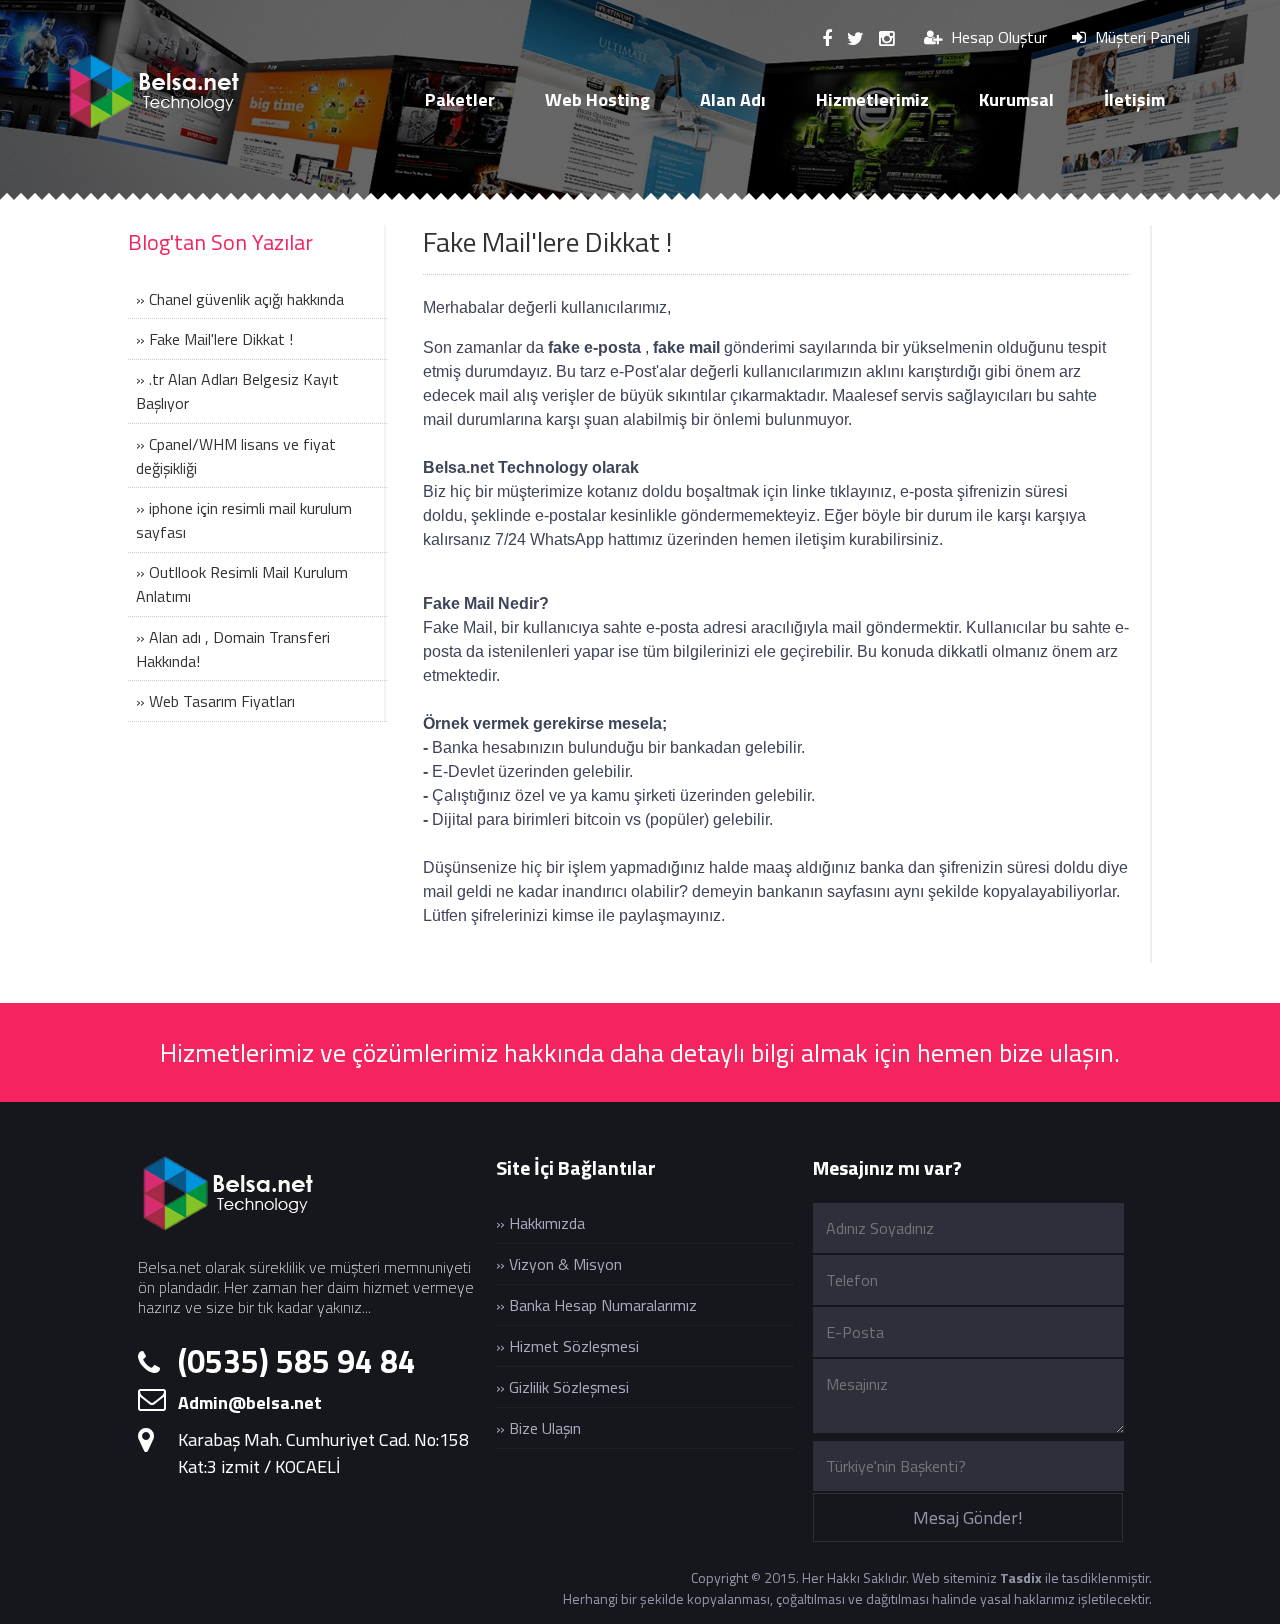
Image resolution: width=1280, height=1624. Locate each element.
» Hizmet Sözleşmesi (567, 1346)
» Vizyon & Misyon (559, 1264)
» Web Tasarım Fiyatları (215, 701)
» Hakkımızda (540, 1223)
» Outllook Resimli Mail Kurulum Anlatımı (242, 584)
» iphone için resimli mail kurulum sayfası (244, 520)
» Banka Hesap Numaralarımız (596, 1305)
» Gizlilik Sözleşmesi (562, 1387)
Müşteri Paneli (1140, 37)
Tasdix (1021, 1577)
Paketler (460, 99)
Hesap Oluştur (997, 37)
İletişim (1134, 99)
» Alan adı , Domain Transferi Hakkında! (233, 649)
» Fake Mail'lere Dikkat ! (214, 339)
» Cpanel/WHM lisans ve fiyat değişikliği (236, 456)
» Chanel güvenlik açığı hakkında (240, 299)
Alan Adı (733, 99)
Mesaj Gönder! (968, 1517)
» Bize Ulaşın (538, 1428)
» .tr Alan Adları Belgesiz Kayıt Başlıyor (237, 391)
